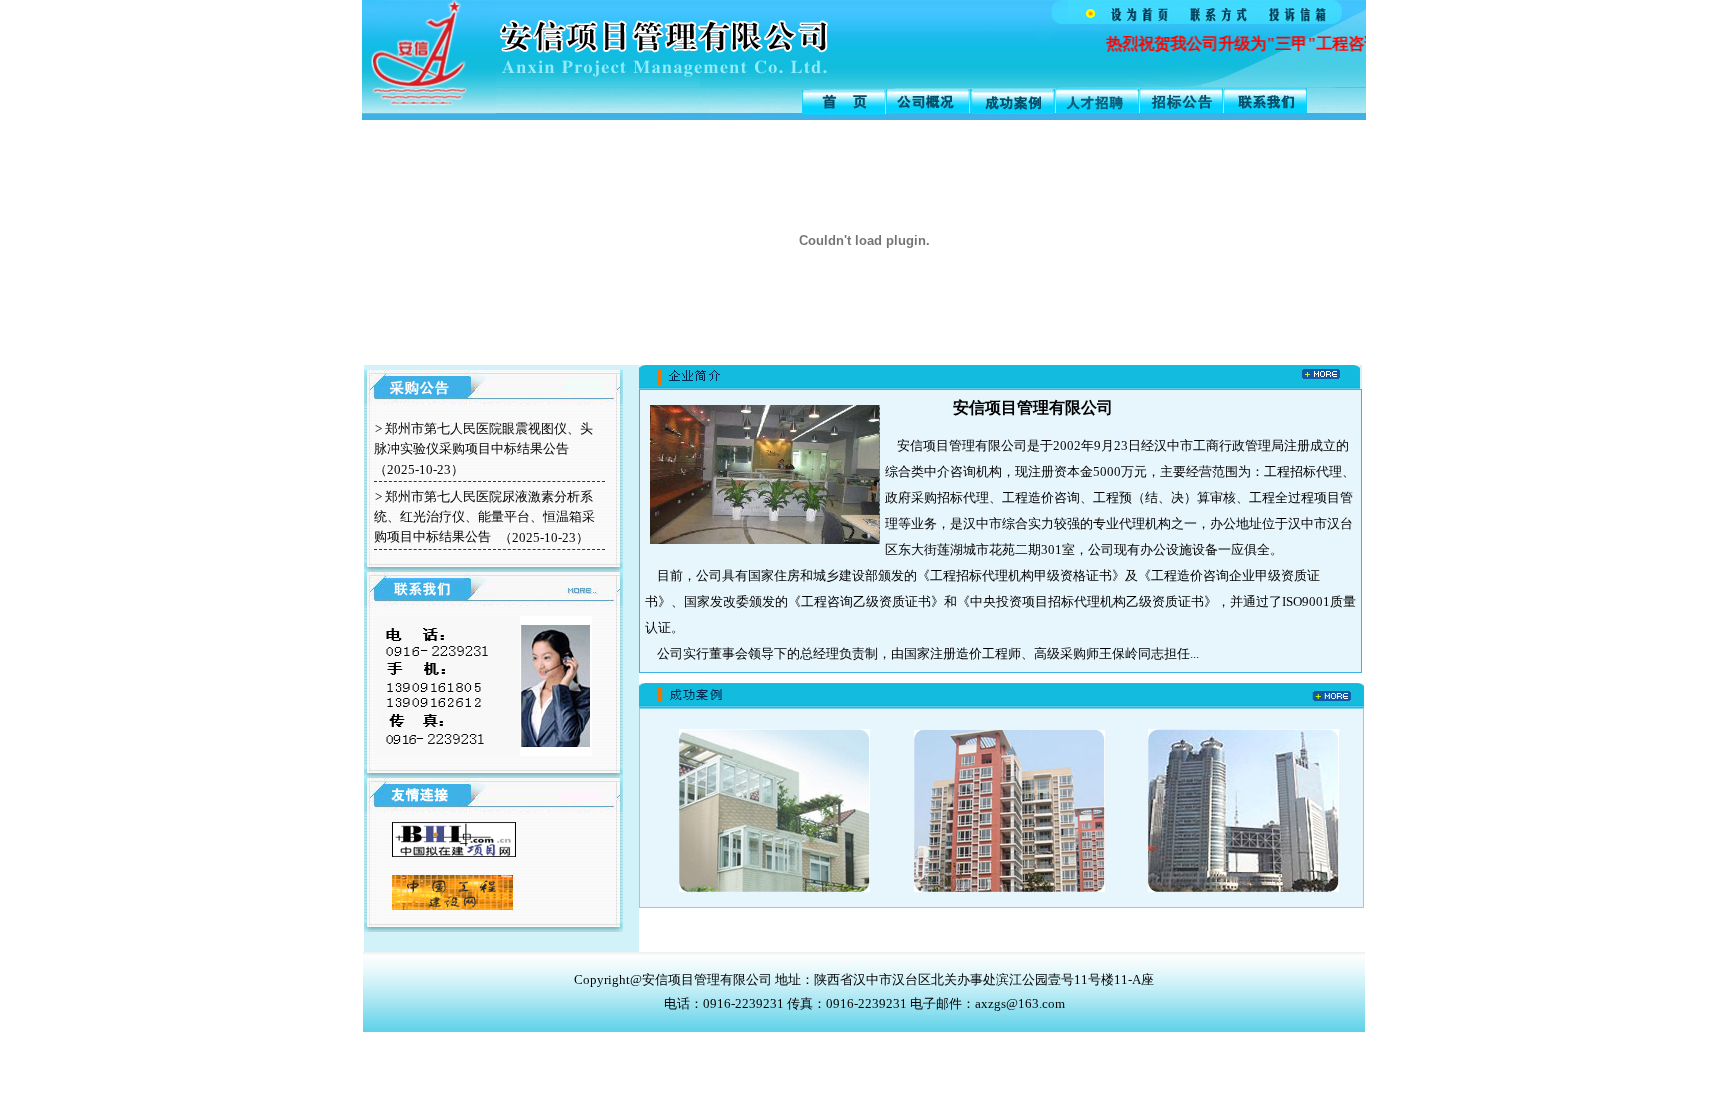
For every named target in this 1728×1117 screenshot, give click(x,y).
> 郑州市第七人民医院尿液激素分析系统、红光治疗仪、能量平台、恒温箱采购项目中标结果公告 (484, 516)
